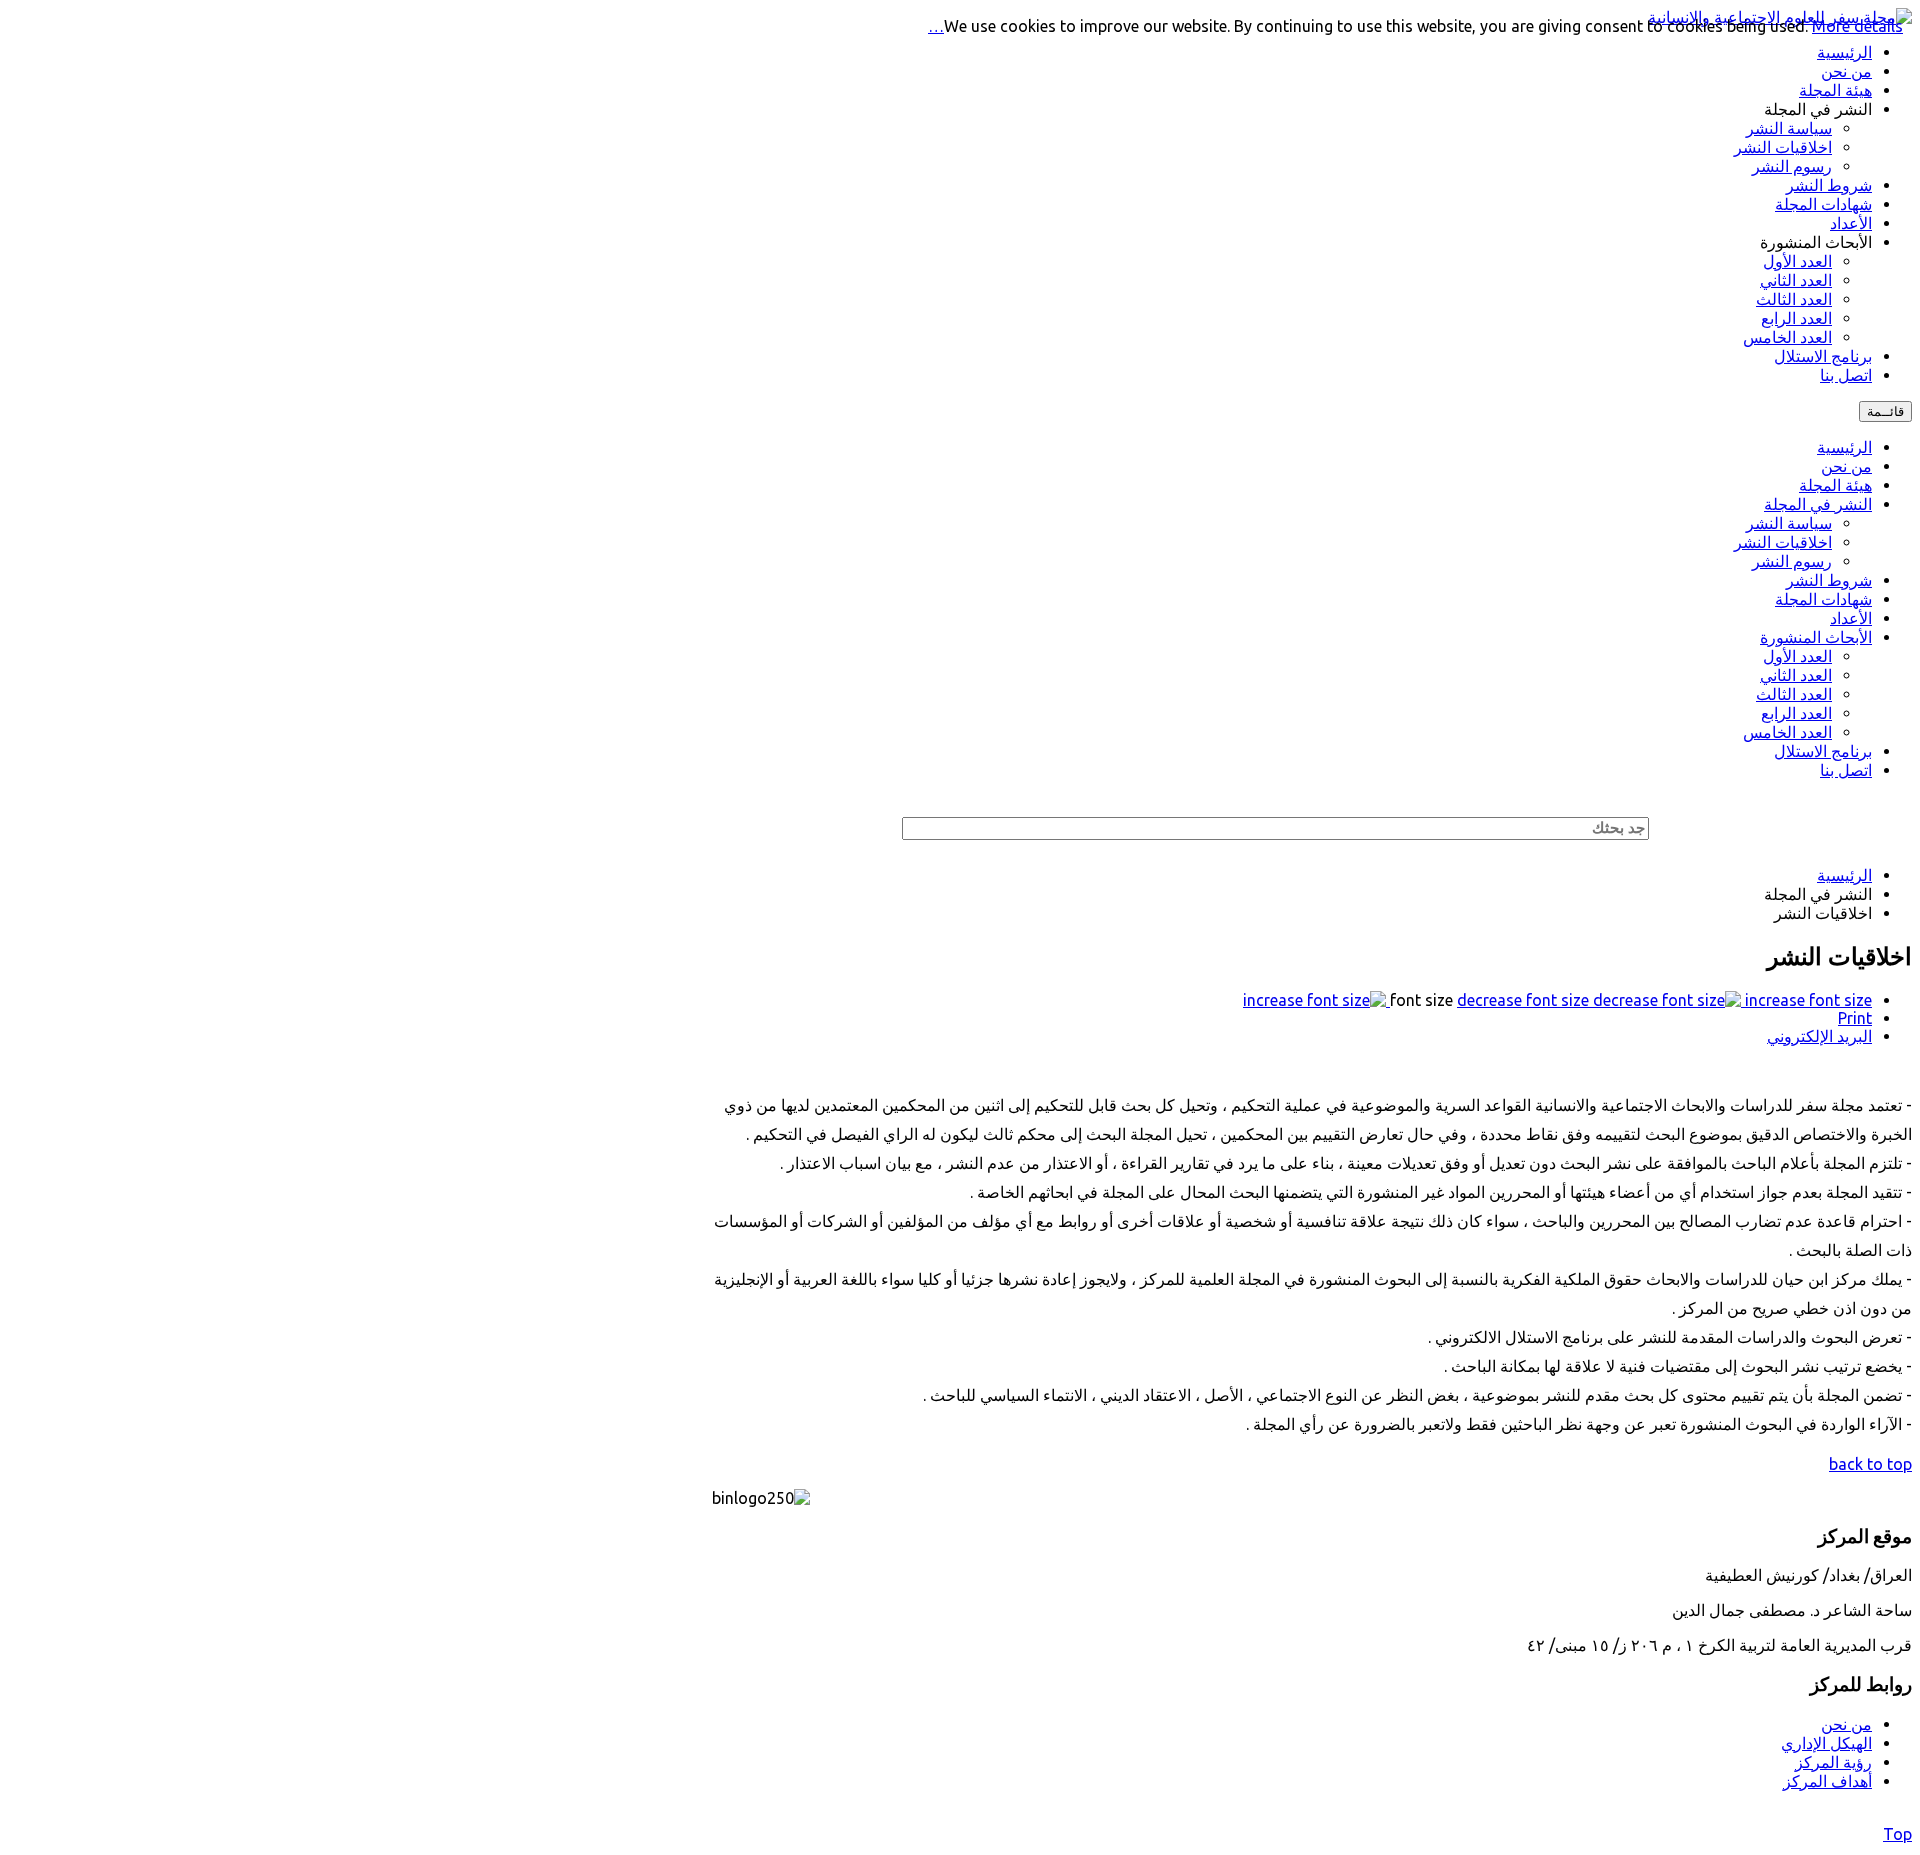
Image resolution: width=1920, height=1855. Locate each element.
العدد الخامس (1787, 732)
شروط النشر (1829, 580)
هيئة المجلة (1835, 485)
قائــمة (1885, 411)
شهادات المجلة (1823, 599)
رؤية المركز (1833, 1762)
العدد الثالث (1794, 694)
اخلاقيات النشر (1783, 542)
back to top (1870, 1464)
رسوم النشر (1792, 561)
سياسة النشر (1789, 523)
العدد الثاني (1796, 675)
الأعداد (1851, 618)
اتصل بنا (1846, 770)
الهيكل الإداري (1826, 1743)
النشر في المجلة (1818, 504)
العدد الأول (1797, 656)
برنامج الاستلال (1823, 751)
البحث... (1690, 826)
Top (1897, 1834)
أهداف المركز (1827, 1781)
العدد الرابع (1796, 713)
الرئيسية (1844, 447)
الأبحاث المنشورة (1816, 637)
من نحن (1846, 466)
